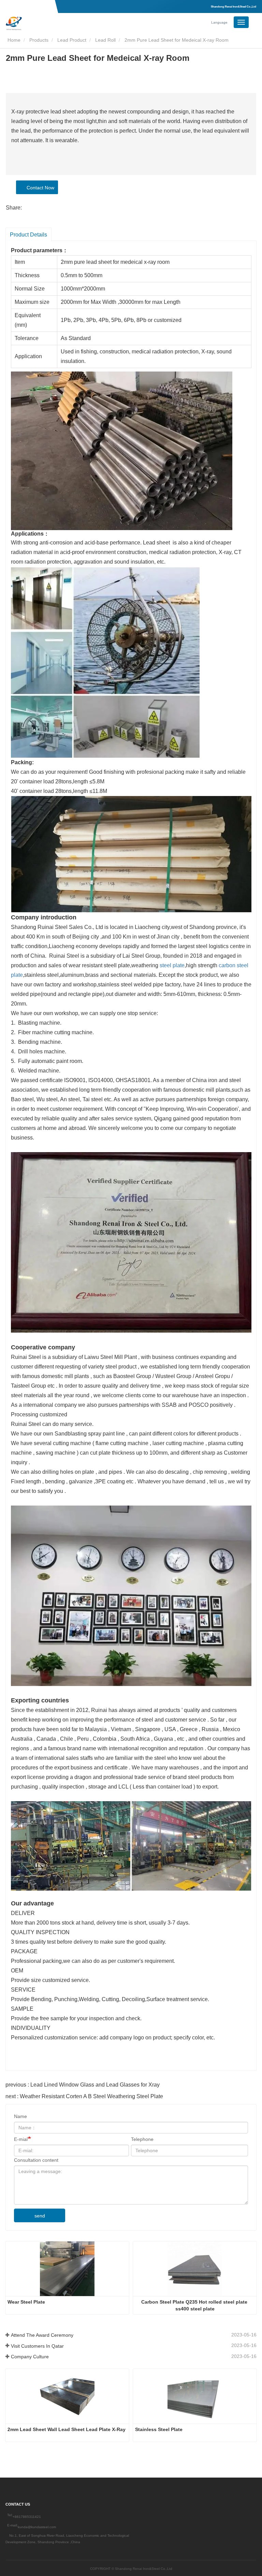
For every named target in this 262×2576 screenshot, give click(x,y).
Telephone (142, 2139)
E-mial (21, 2139)
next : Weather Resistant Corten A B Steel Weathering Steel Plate (84, 2096)
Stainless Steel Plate (159, 2429)
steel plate (172, 965)
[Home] (40, 23)
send (40, 2216)
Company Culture (30, 2357)
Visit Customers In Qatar (37, 2346)
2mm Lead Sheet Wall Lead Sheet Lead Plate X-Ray (67, 2429)
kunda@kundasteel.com (37, 2527)
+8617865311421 (27, 2517)
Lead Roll (105, 40)
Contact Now (39, 188)
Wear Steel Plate (26, 2302)
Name (20, 2116)
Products (39, 40)
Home (13, 40)
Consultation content (36, 2160)
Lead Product (72, 40)
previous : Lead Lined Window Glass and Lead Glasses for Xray (83, 2085)
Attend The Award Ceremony (42, 2335)
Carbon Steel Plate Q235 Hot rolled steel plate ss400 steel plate (195, 2305)
